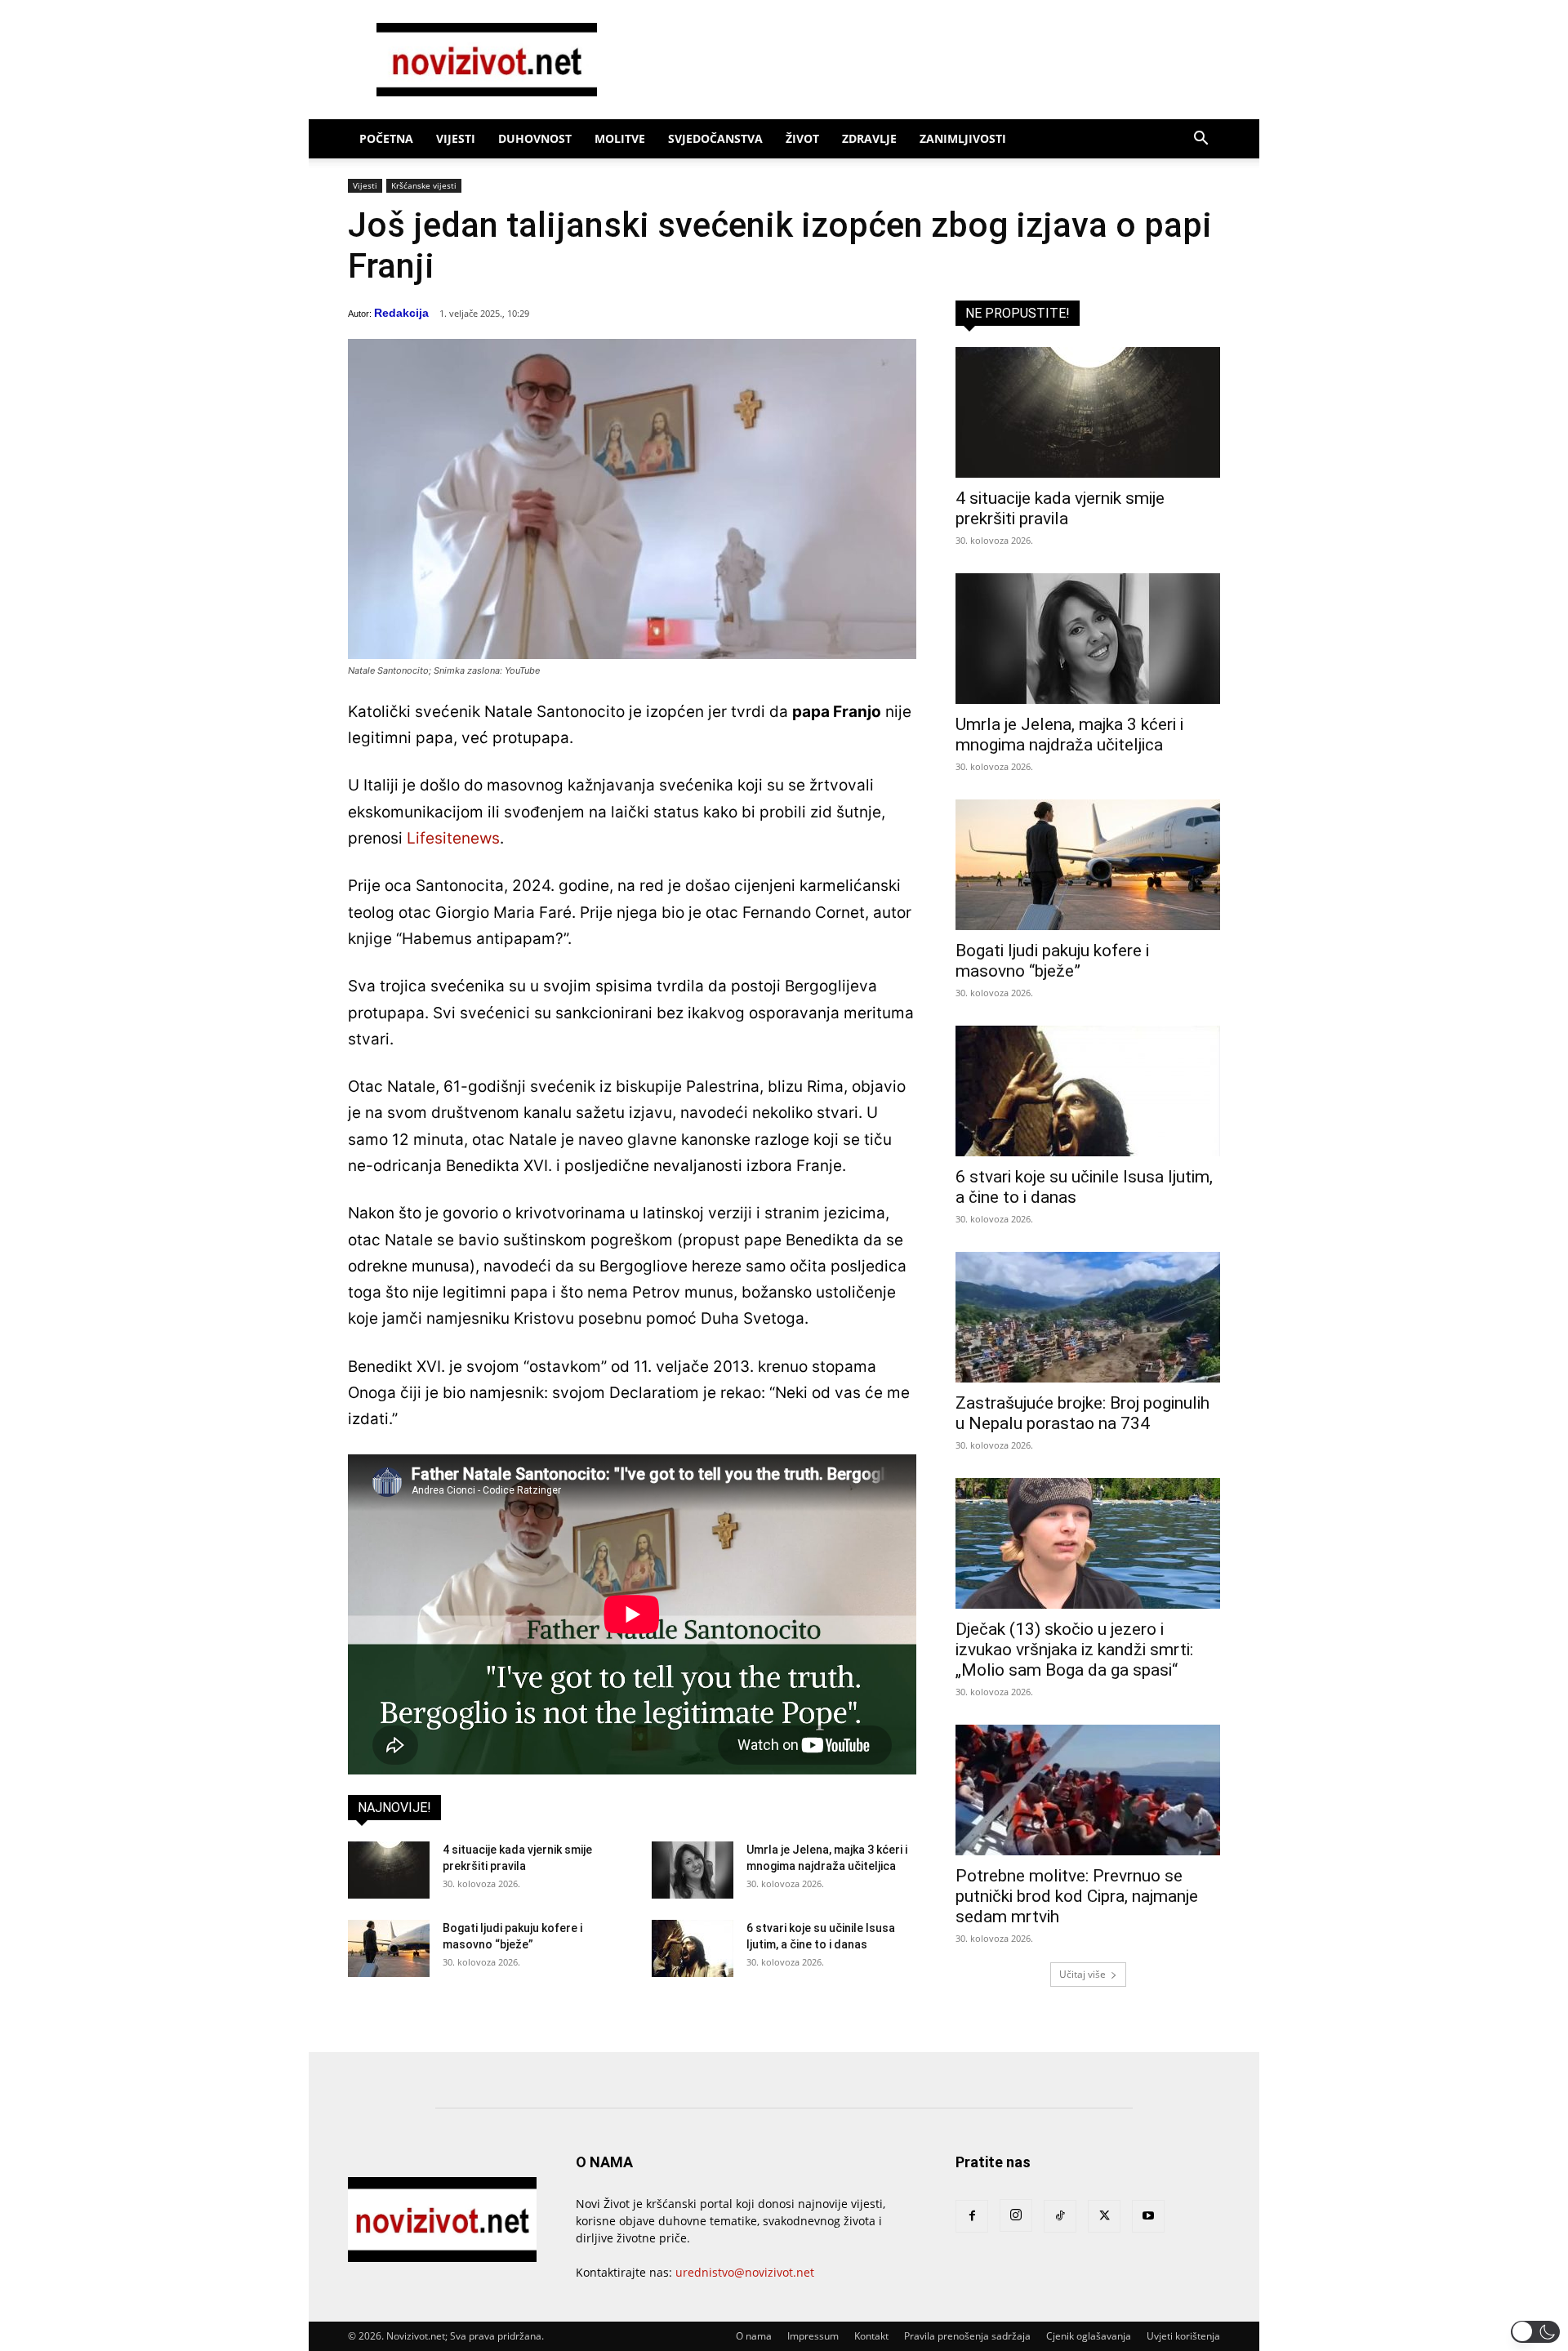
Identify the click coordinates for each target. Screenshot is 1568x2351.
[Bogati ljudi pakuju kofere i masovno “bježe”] (389, 1948)
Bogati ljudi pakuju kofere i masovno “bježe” (1052, 961)
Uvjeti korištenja (1183, 2336)
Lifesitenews (453, 838)
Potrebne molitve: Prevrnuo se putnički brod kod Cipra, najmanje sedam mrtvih (1077, 1896)
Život (802, 138)
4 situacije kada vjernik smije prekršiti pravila (1060, 508)
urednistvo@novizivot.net (745, 2272)
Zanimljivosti (963, 138)
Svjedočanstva (715, 138)
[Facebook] (972, 2216)
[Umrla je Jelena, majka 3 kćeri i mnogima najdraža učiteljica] (693, 1870)
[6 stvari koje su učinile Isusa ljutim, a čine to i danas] (693, 1948)
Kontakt (871, 2336)
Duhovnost (535, 138)
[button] (1200, 140)
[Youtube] (1148, 2216)
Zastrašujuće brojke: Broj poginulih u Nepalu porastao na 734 (1082, 1413)
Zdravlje (869, 138)
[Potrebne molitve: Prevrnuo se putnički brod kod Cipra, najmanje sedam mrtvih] (1088, 1790)
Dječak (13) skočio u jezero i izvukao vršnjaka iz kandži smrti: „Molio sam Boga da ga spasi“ (1074, 1650)
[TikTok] (1060, 2216)
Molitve (620, 138)
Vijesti (456, 138)
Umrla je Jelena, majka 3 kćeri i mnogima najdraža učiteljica (1069, 735)
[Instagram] (1016, 2215)
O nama (754, 2336)
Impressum (813, 2336)
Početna (386, 138)
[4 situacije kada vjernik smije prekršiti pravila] (389, 1870)
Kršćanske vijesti (424, 185)
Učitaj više (1082, 1974)
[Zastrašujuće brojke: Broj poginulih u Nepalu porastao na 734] (1088, 1317)
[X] (1104, 2216)
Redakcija (401, 313)
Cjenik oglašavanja (1089, 2336)
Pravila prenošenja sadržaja (967, 2336)
